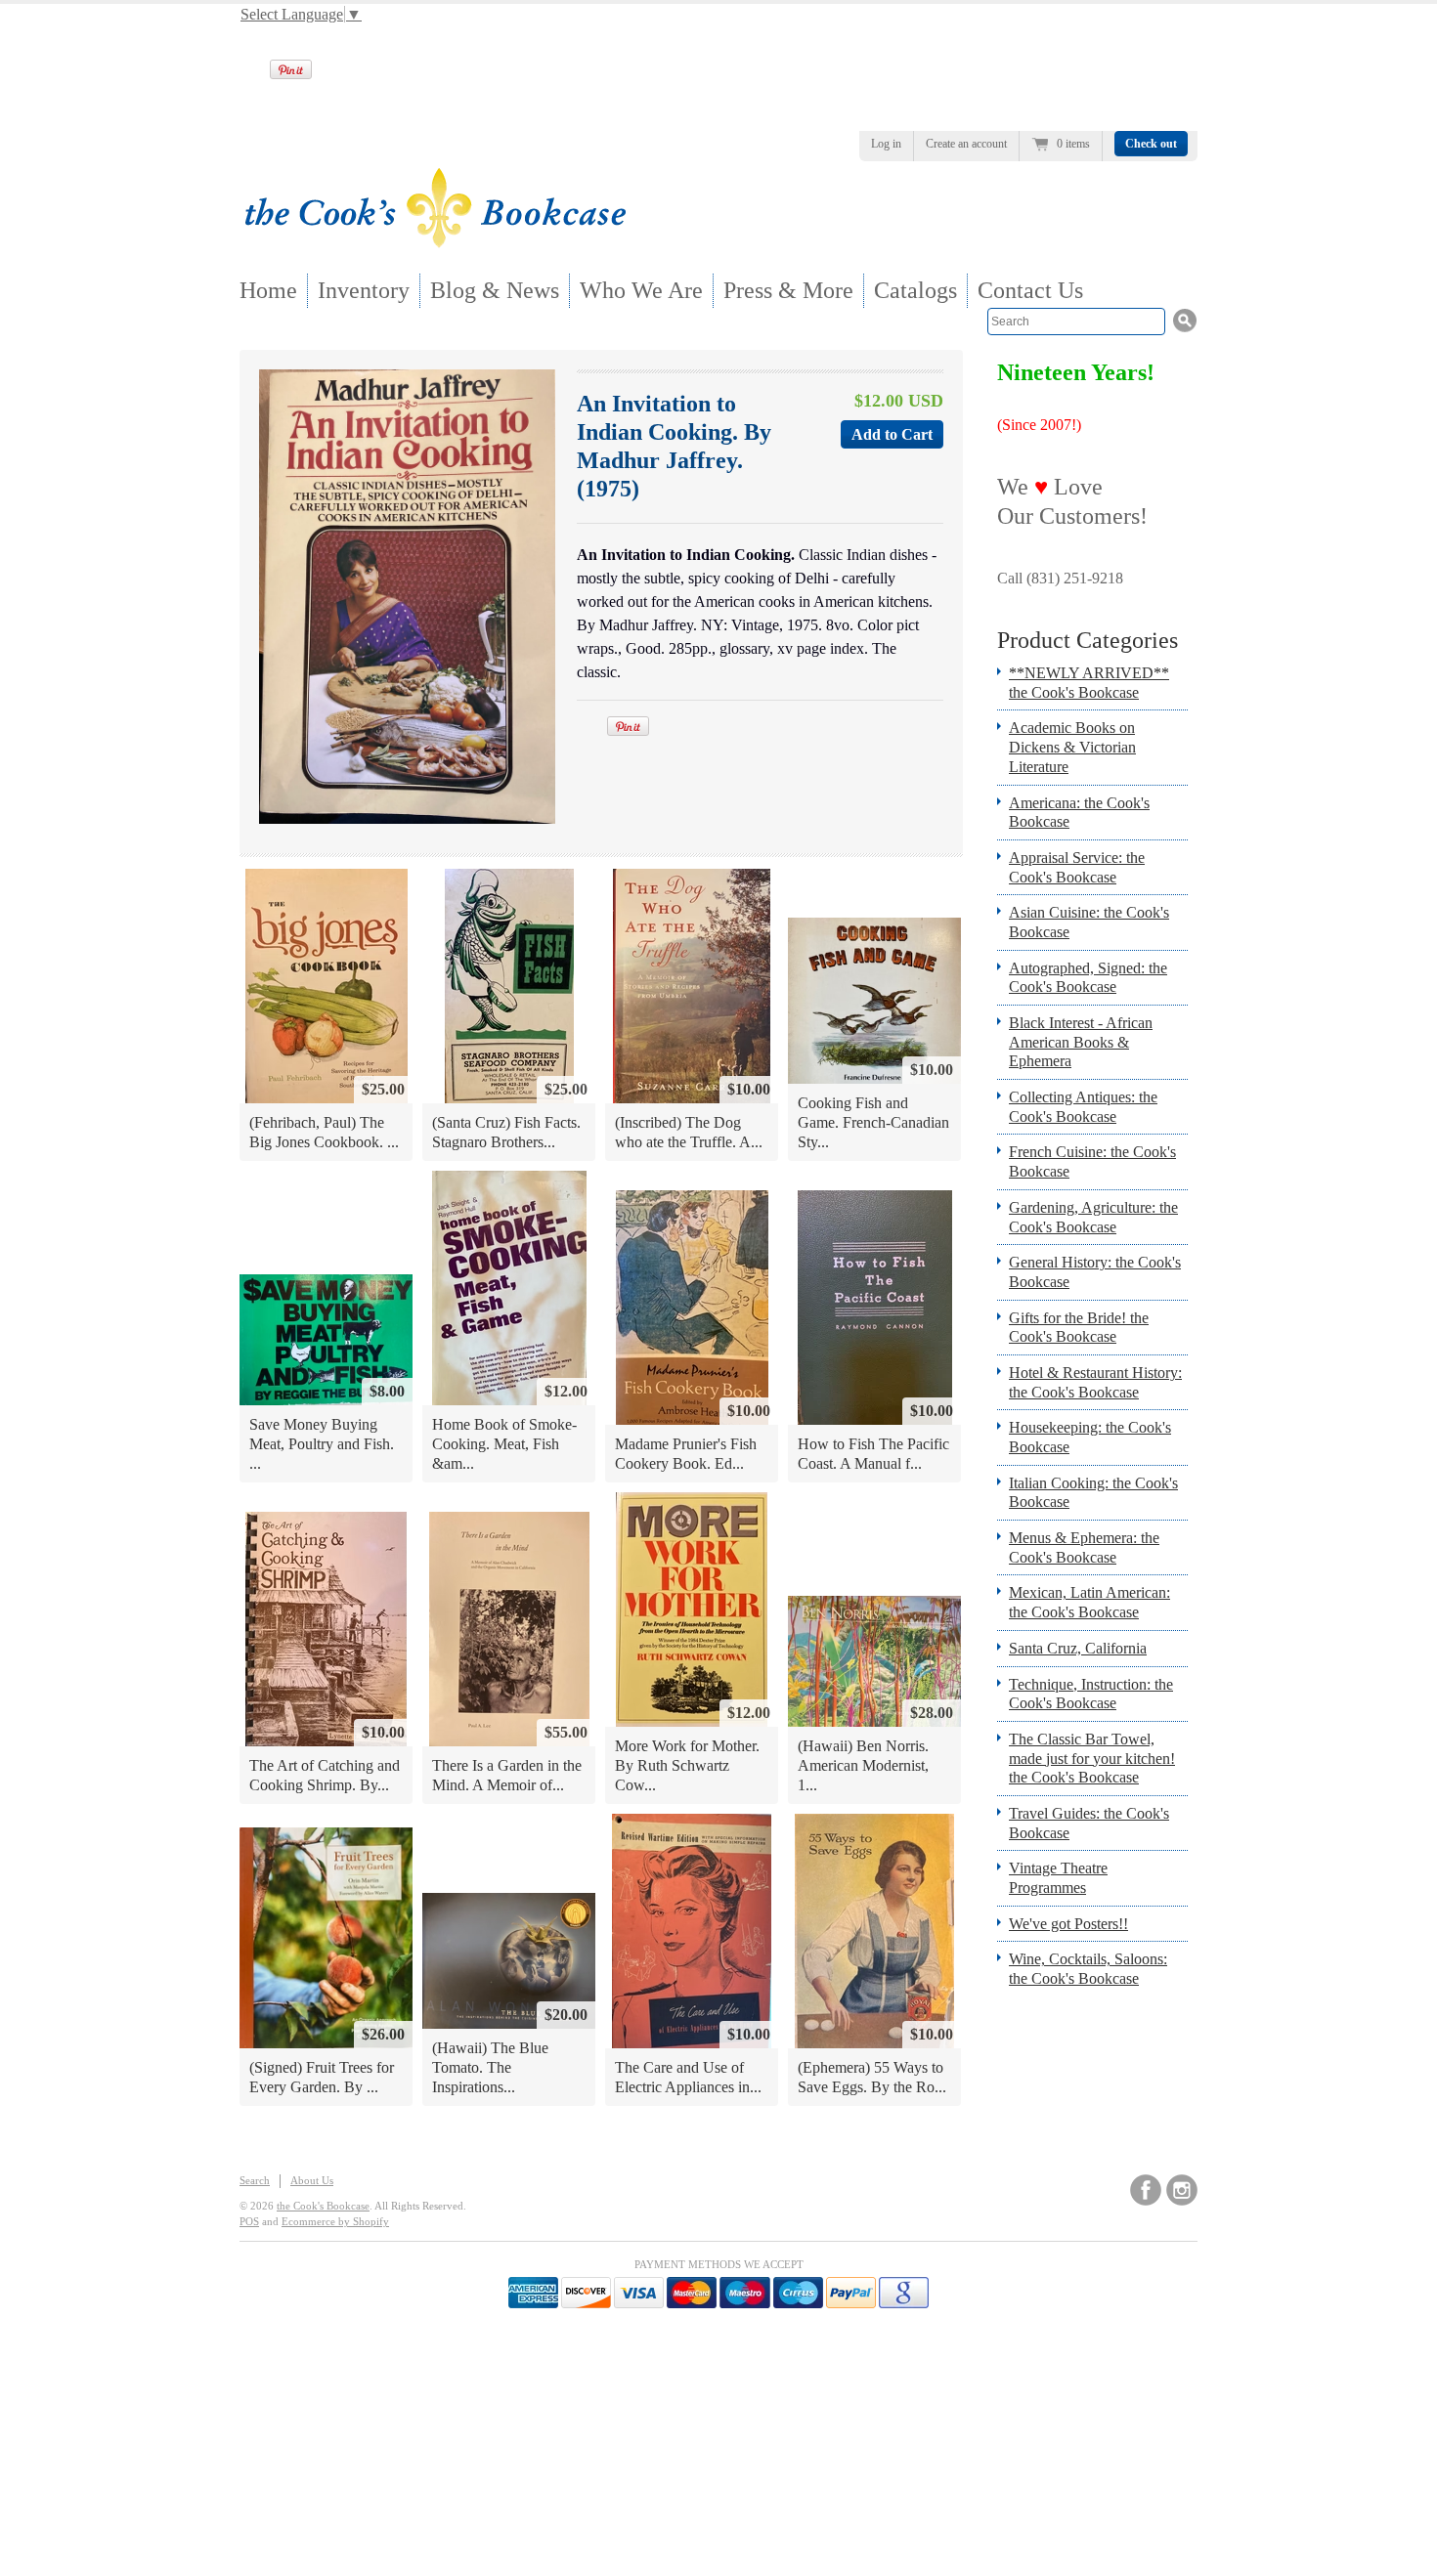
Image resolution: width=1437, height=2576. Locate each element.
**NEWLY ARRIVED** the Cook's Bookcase (1089, 683)
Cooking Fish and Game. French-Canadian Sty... (873, 1122)
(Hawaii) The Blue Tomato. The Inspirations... (490, 2067)
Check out (1151, 144)
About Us (312, 2180)
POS (249, 2221)
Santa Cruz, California (1078, 1648)
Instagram (1182, 2190)
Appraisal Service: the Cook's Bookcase (1077, 867)
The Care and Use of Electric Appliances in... (688, 2077)
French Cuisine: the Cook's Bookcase (1092, 1161)
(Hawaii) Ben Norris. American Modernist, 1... (863, 1765)
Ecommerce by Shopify (335, 2221)
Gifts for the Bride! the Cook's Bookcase (1079, 1328)
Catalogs (915, 290)
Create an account (966, 144)
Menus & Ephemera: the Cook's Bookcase (1084, 1547)
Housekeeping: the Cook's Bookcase (1090, 1437)
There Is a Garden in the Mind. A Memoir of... (507, 1775)
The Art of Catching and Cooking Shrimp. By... (325, 1775)
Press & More (788, 290)
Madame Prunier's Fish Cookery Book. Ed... (686, 1454)
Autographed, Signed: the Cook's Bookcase (1088, 978)
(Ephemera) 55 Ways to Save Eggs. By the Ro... (872, 2077)
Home (268, 290)
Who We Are (641, 290)
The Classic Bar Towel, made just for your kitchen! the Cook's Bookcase (1092, 1758)
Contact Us (1030, 290)
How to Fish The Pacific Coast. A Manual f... (873, 1454)
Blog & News (495, 290)
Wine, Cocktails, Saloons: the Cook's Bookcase (1088, 1969)
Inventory (364, 290)
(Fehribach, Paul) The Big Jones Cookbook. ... (324, 1132)
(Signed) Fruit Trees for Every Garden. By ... (322, 2077)
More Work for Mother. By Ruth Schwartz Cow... (687, 1765)
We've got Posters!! (1068, 1924)
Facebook (1146, 2190)
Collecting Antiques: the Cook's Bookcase (1083, 1107)
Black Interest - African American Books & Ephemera (1081, 1042)
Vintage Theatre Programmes (1058, 1878)
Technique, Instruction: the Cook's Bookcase (1091, 1694)
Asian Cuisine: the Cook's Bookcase (1089, 922)
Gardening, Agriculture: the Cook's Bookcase (1093, 1217)
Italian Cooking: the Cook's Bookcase (1093, 1493)
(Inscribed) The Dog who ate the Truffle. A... (689, 1132)
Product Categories (1088, 640)
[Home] (435, 242)
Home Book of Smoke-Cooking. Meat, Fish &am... (504, 1443)
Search (255, 2180)
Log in (886, 144)
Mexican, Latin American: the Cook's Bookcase (1089, 1602)
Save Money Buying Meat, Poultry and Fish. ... (322, 1443)
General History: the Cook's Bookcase (1095, 1272)
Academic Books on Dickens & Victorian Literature (1072, 747)
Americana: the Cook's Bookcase (1079, 813)
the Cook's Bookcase (323, 2206)
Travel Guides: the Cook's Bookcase (1089, 1823)
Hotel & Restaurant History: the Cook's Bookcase (1095, 1382)
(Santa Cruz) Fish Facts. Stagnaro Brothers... (506, 1132)
